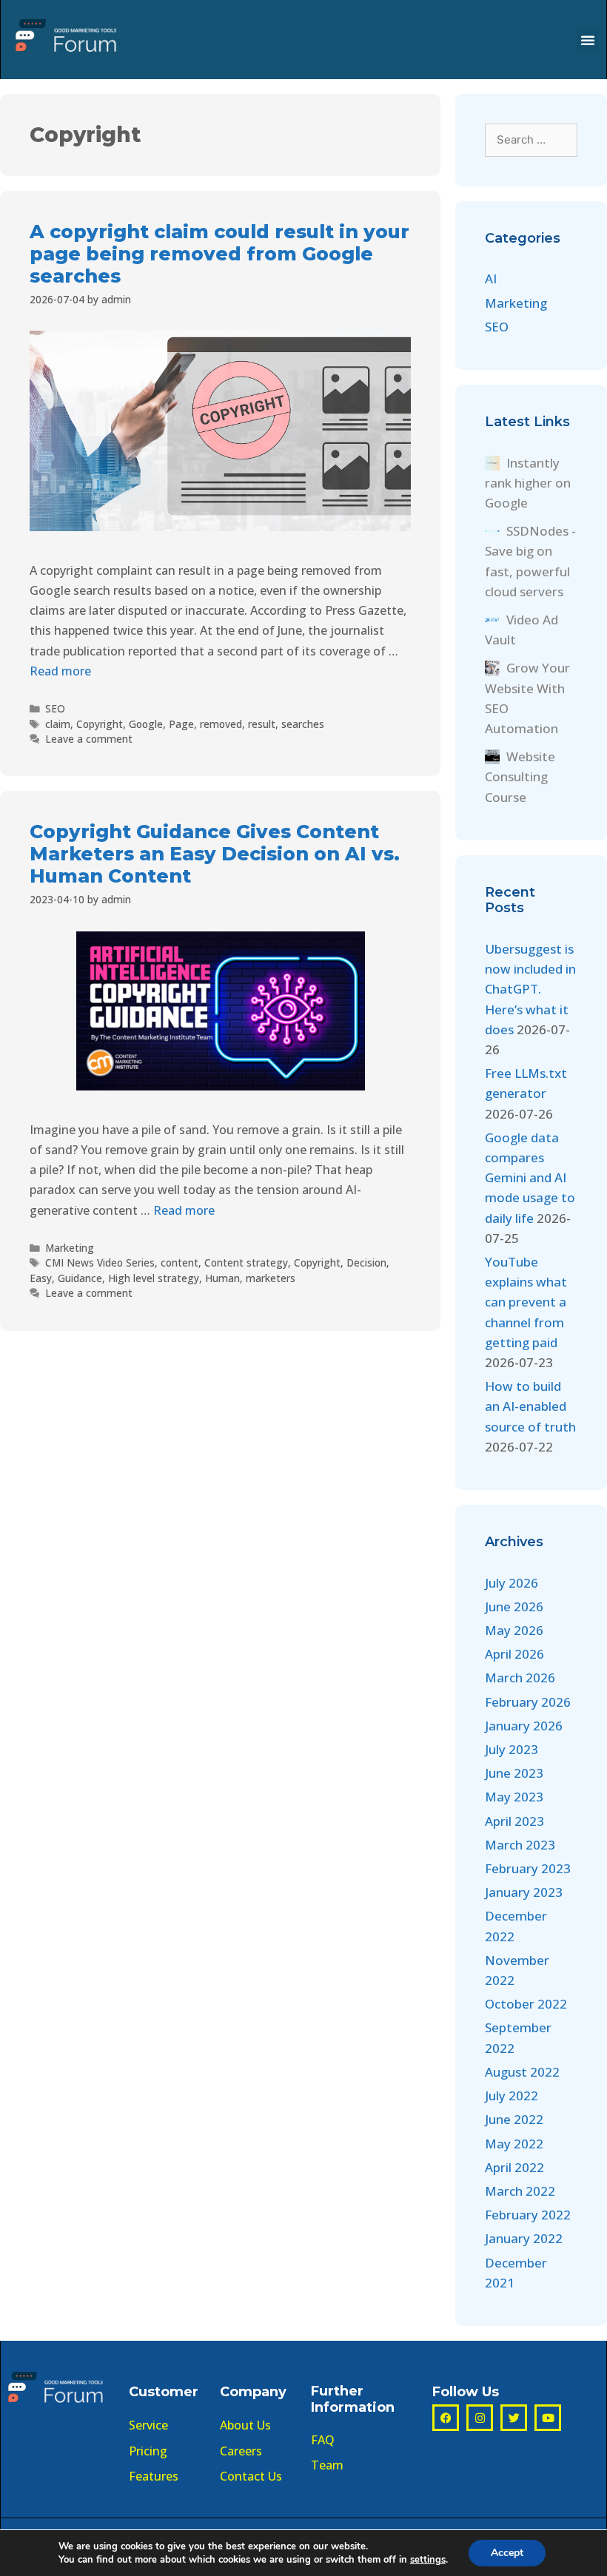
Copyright (100, 724)
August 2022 (522, 2072)
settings (428, 2560)
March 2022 (520, 2191)
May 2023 (514, 1797)
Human (222, 1278)
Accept (507, 2553)
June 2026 (514, 1606)
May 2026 (514, 1630)
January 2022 (524, 2238)
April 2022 (514, 2167)
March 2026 (520, 1678)
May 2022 (514, 2144)
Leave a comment (89, 739)
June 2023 (514, 1773)
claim (58, 724)
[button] (588, 40)
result (262, 724)
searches (303, 724)
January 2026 (524, 1726)
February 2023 (528, 1868)
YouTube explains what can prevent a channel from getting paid (526, 1302)
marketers (271, 1278)
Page (181, 724)
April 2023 (514, 1821)
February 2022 (528, 2215)
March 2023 (520, 1845)
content (180, 1262)
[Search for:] (531, 139)
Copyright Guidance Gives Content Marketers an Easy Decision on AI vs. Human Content (215, 854)
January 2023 (524, 1892)
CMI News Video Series (100, 1262)
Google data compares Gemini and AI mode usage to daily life (530, 1178)
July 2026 (512, 1583)
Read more (60, 671)
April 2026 (514, 1654)
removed (221, 724)
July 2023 (512, 1749)
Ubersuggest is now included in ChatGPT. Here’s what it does (530, 989)
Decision (366, 1262)
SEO (55, 708)
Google (146, 724)
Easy (41, 1278)
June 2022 (514, 2119)
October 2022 (526, 2004)
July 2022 (512, 2095)
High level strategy (154, 1278)
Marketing (70, 1248)
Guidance (80, 1278)
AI (491, 279)
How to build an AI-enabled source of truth (530, 1406)
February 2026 (528, 1702)
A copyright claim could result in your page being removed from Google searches (219, 254)
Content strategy (246, 1262)
